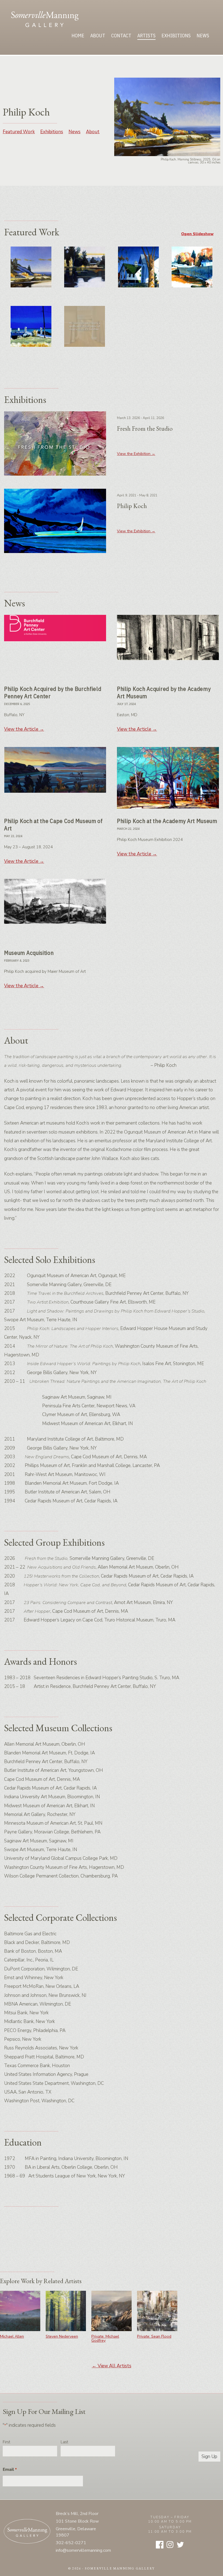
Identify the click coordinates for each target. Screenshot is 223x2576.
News (203, 36)
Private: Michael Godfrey (105, 2338)
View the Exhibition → (136, 454)
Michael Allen (12, 2336)
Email (10, 2469)
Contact (121, 36)
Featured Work (19, 132)
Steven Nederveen (62, 2336)
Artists (146, 36)
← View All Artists (112, 2366)
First (7, 2442)
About (98, 36)
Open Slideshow (197, 234)
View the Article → (24, 729)
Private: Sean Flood (154, 2336)
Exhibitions (176, 36)
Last (64, 2442)
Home (78, 36)
